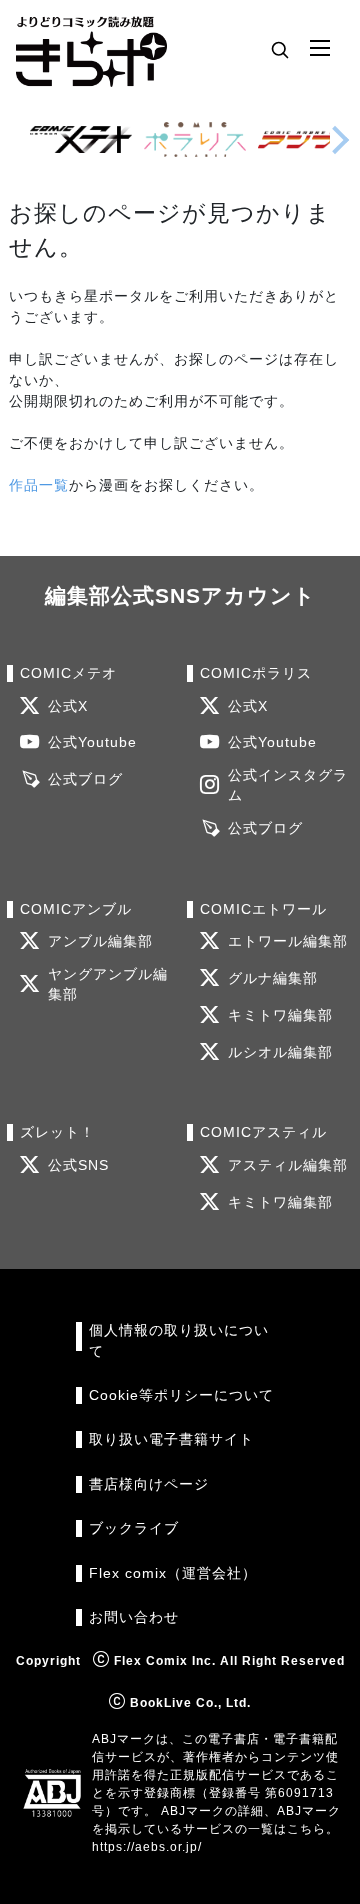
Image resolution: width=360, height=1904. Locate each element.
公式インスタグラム (288, 785)
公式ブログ (85, 779)
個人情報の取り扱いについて (179, 1340)
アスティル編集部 (288, 1165)
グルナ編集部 (273, 978)
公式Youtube (92, 742)
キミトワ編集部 (280, 1015)
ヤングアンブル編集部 (108, 984)
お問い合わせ (134, 1617)
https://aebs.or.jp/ (147, 1847)
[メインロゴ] (91, 49)
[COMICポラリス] (195, 139)
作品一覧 (39, 485)
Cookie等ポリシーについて (181, 1395)
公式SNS (78, 1165)
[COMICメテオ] (81, 139)
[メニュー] (320, 49)
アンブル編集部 (100, 941)
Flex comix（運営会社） (173, 1573)
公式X (68, 706)
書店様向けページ (149, 1484)
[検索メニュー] (280, 49)
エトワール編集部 (288, 941)
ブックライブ (134, 1528)
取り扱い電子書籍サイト (171, 1439)
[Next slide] (340, 140)
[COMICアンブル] (309, 139)
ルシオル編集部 (280, 1052)
